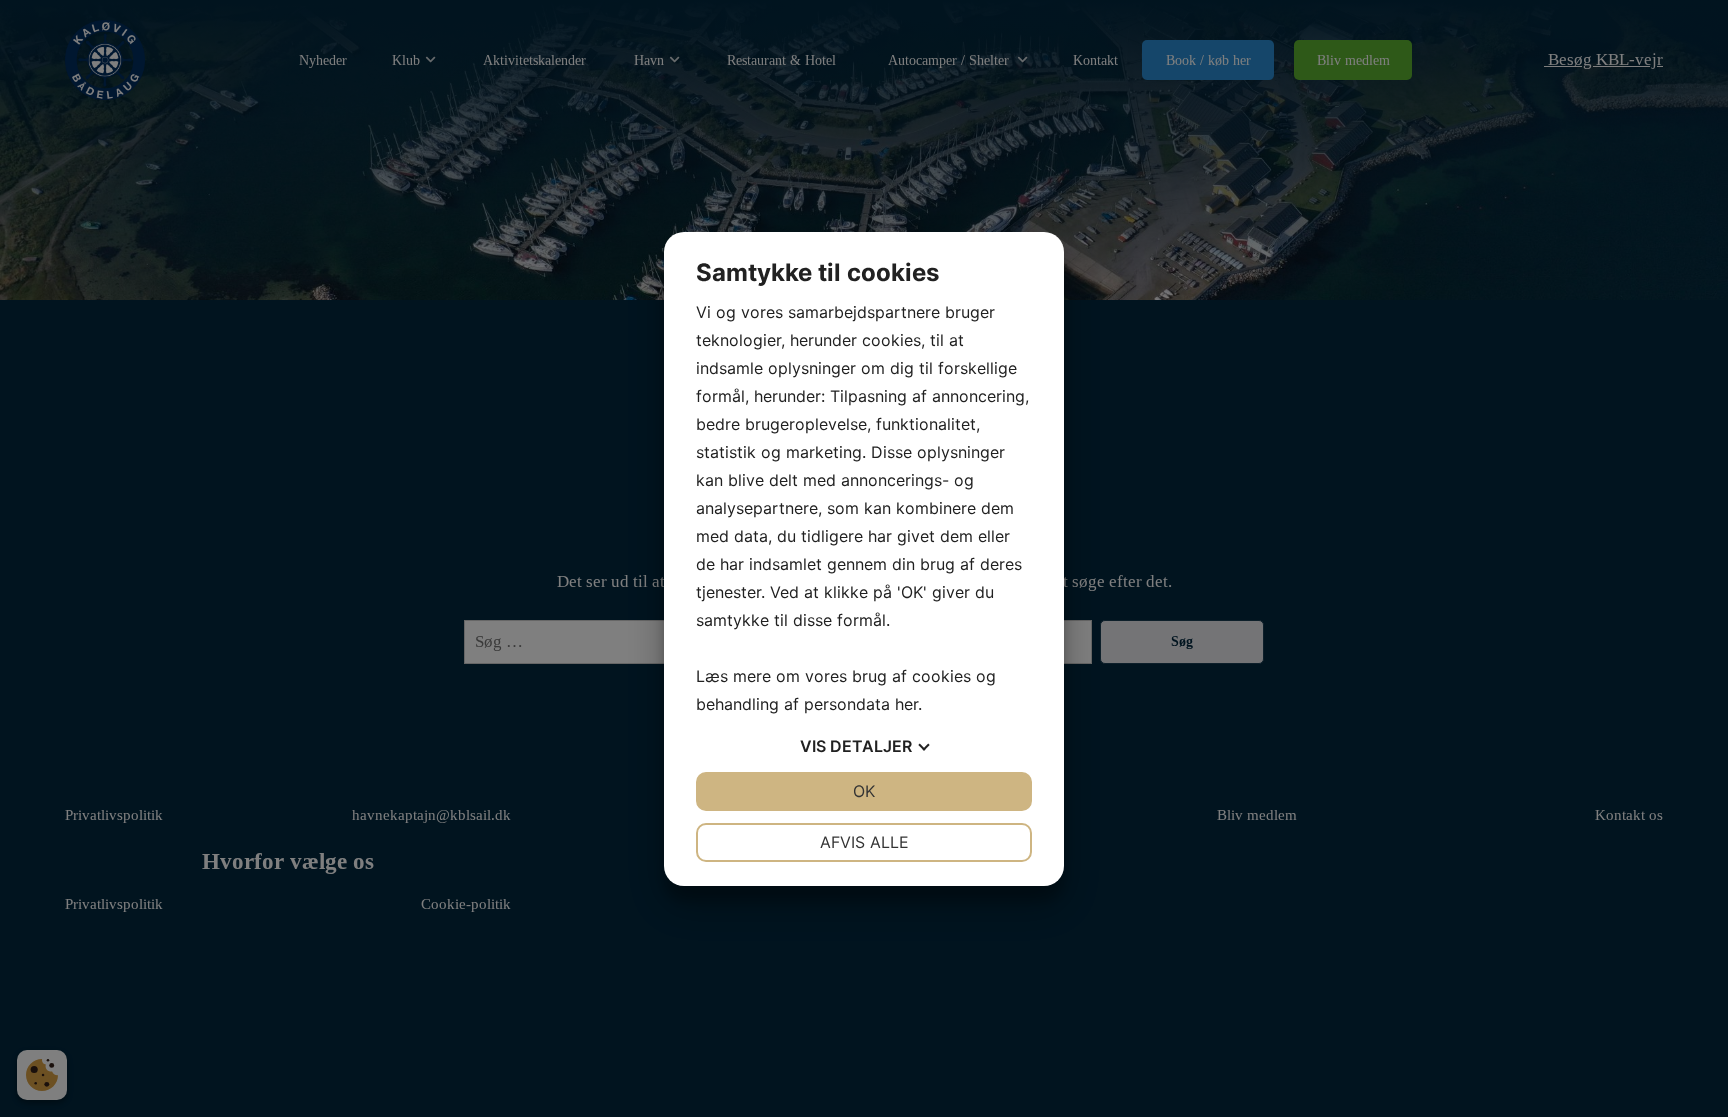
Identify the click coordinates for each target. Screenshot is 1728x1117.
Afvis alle (864, 842)
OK (864, 791)
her (906, 704)
